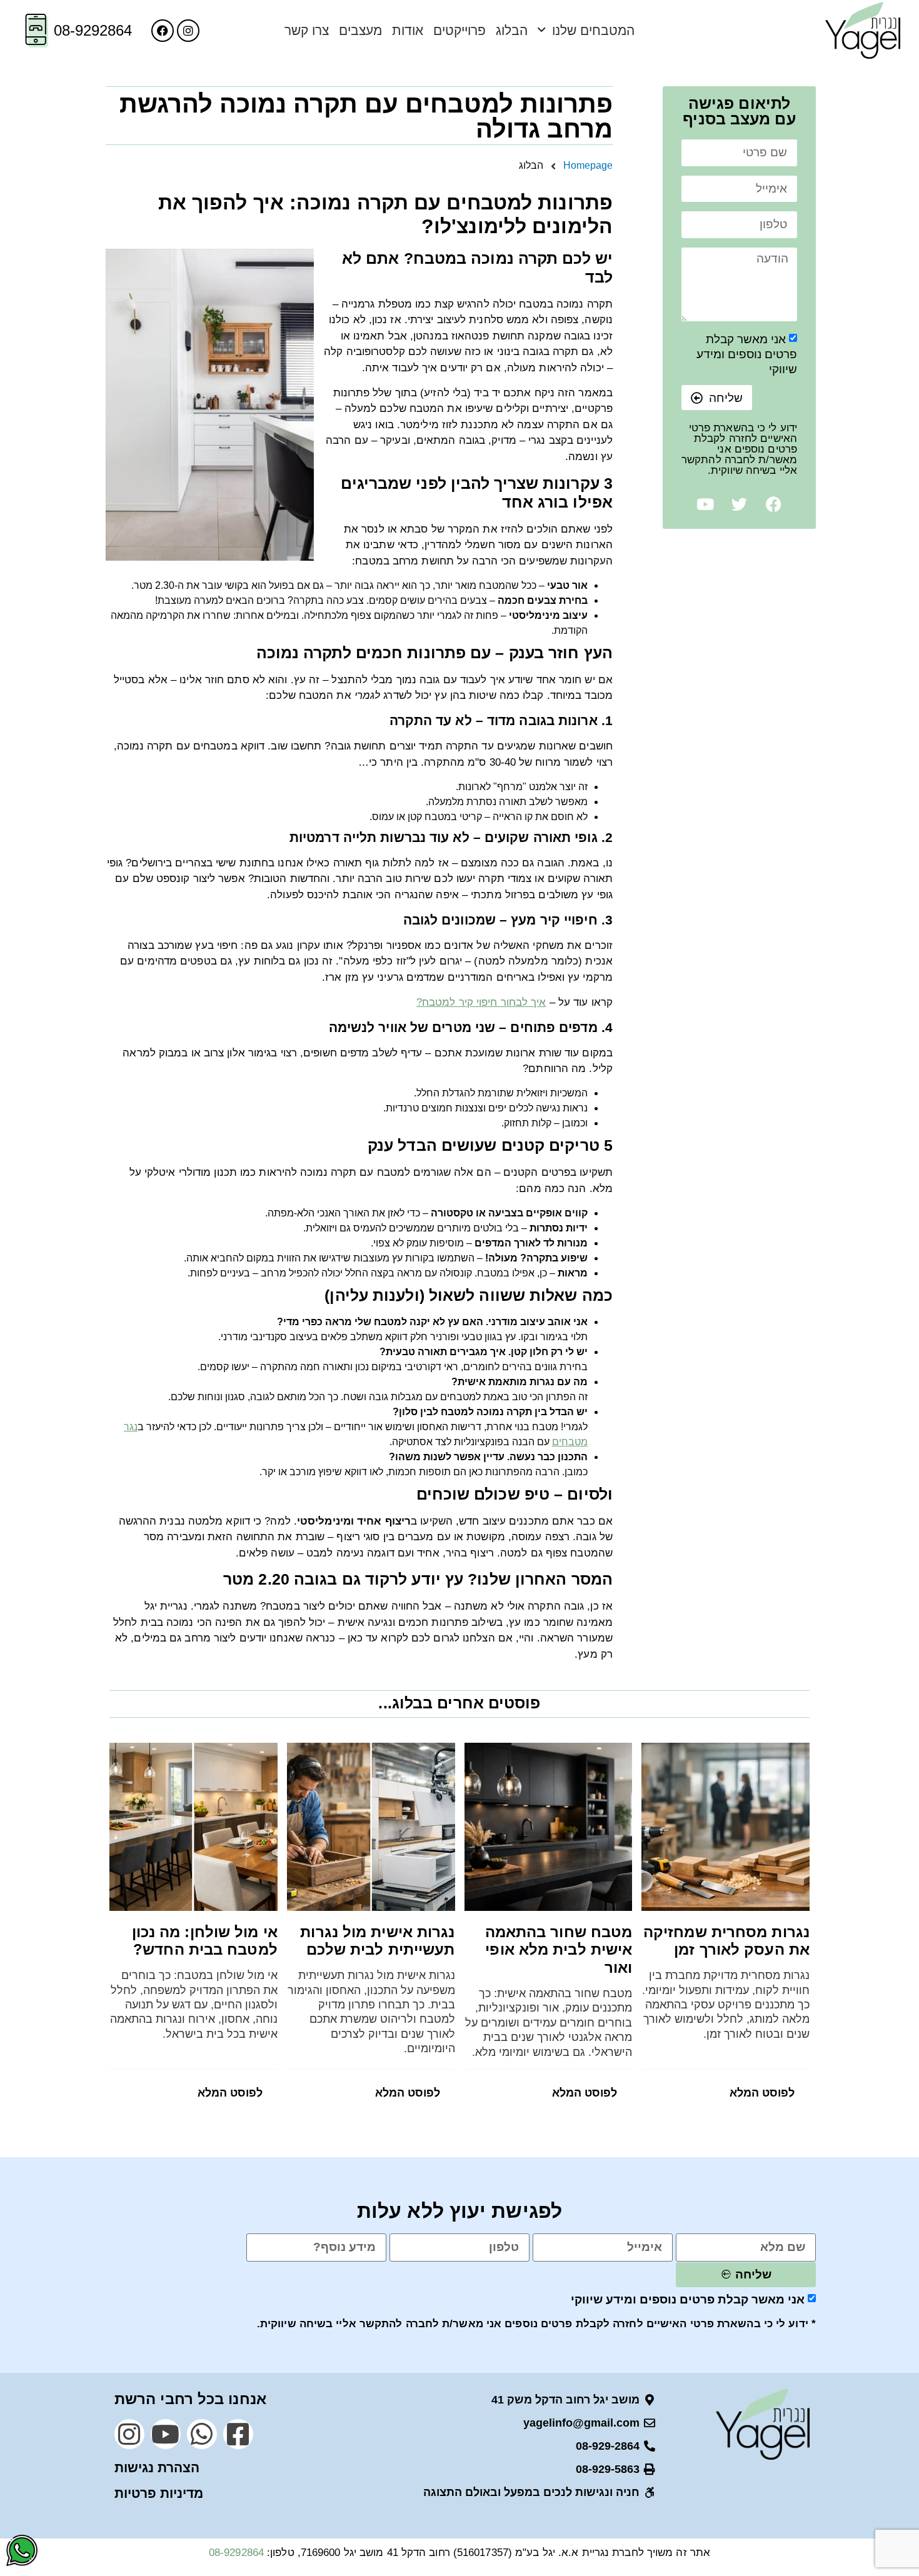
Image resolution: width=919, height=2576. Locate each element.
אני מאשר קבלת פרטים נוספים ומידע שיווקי (747, 354)
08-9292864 (93, 30)
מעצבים (360, 30)
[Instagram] (188, 31)
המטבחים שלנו (593, 30)
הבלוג (512, 30)
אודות (408, 30)
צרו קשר (307, 30)
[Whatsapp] (202, 2434)
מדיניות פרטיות (159, 2493)
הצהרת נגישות (157, 2468)
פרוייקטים (459, 30)
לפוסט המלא (762, 2093)
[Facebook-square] (238, 2434)
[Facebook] (163, 31)
